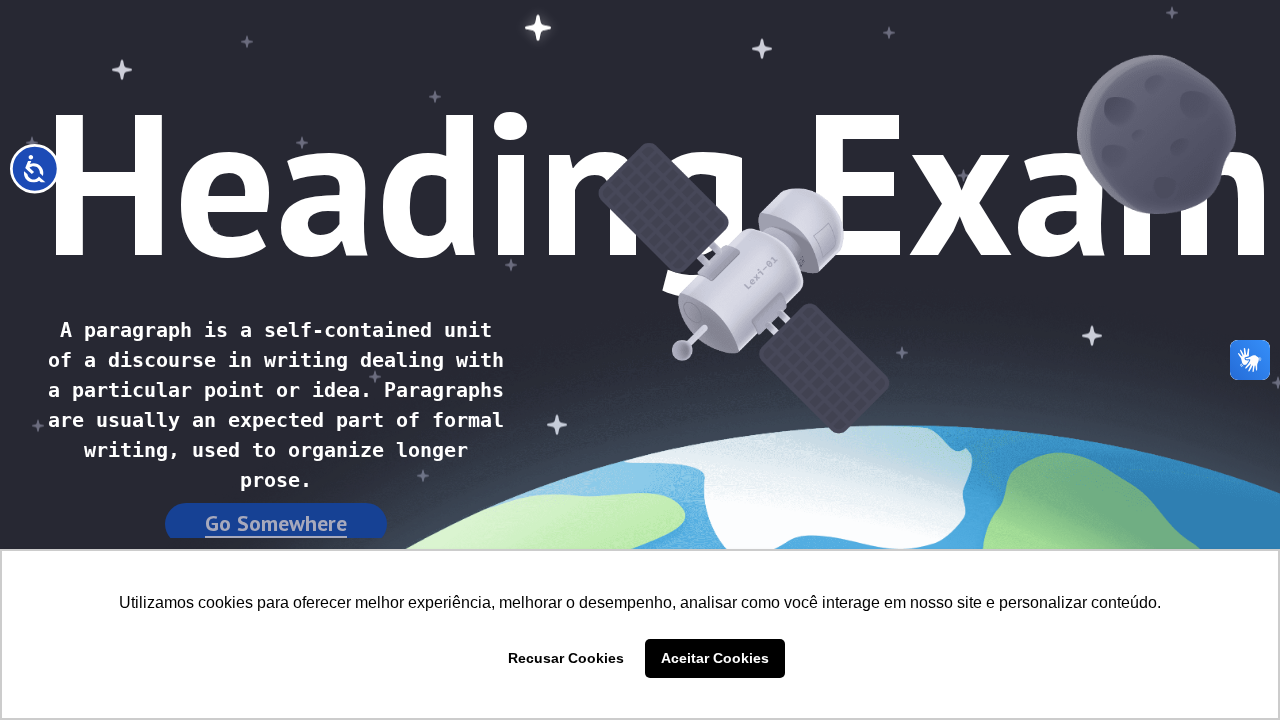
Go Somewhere (276, 523)
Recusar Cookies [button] (566, 658)
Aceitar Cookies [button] (715, 658)
